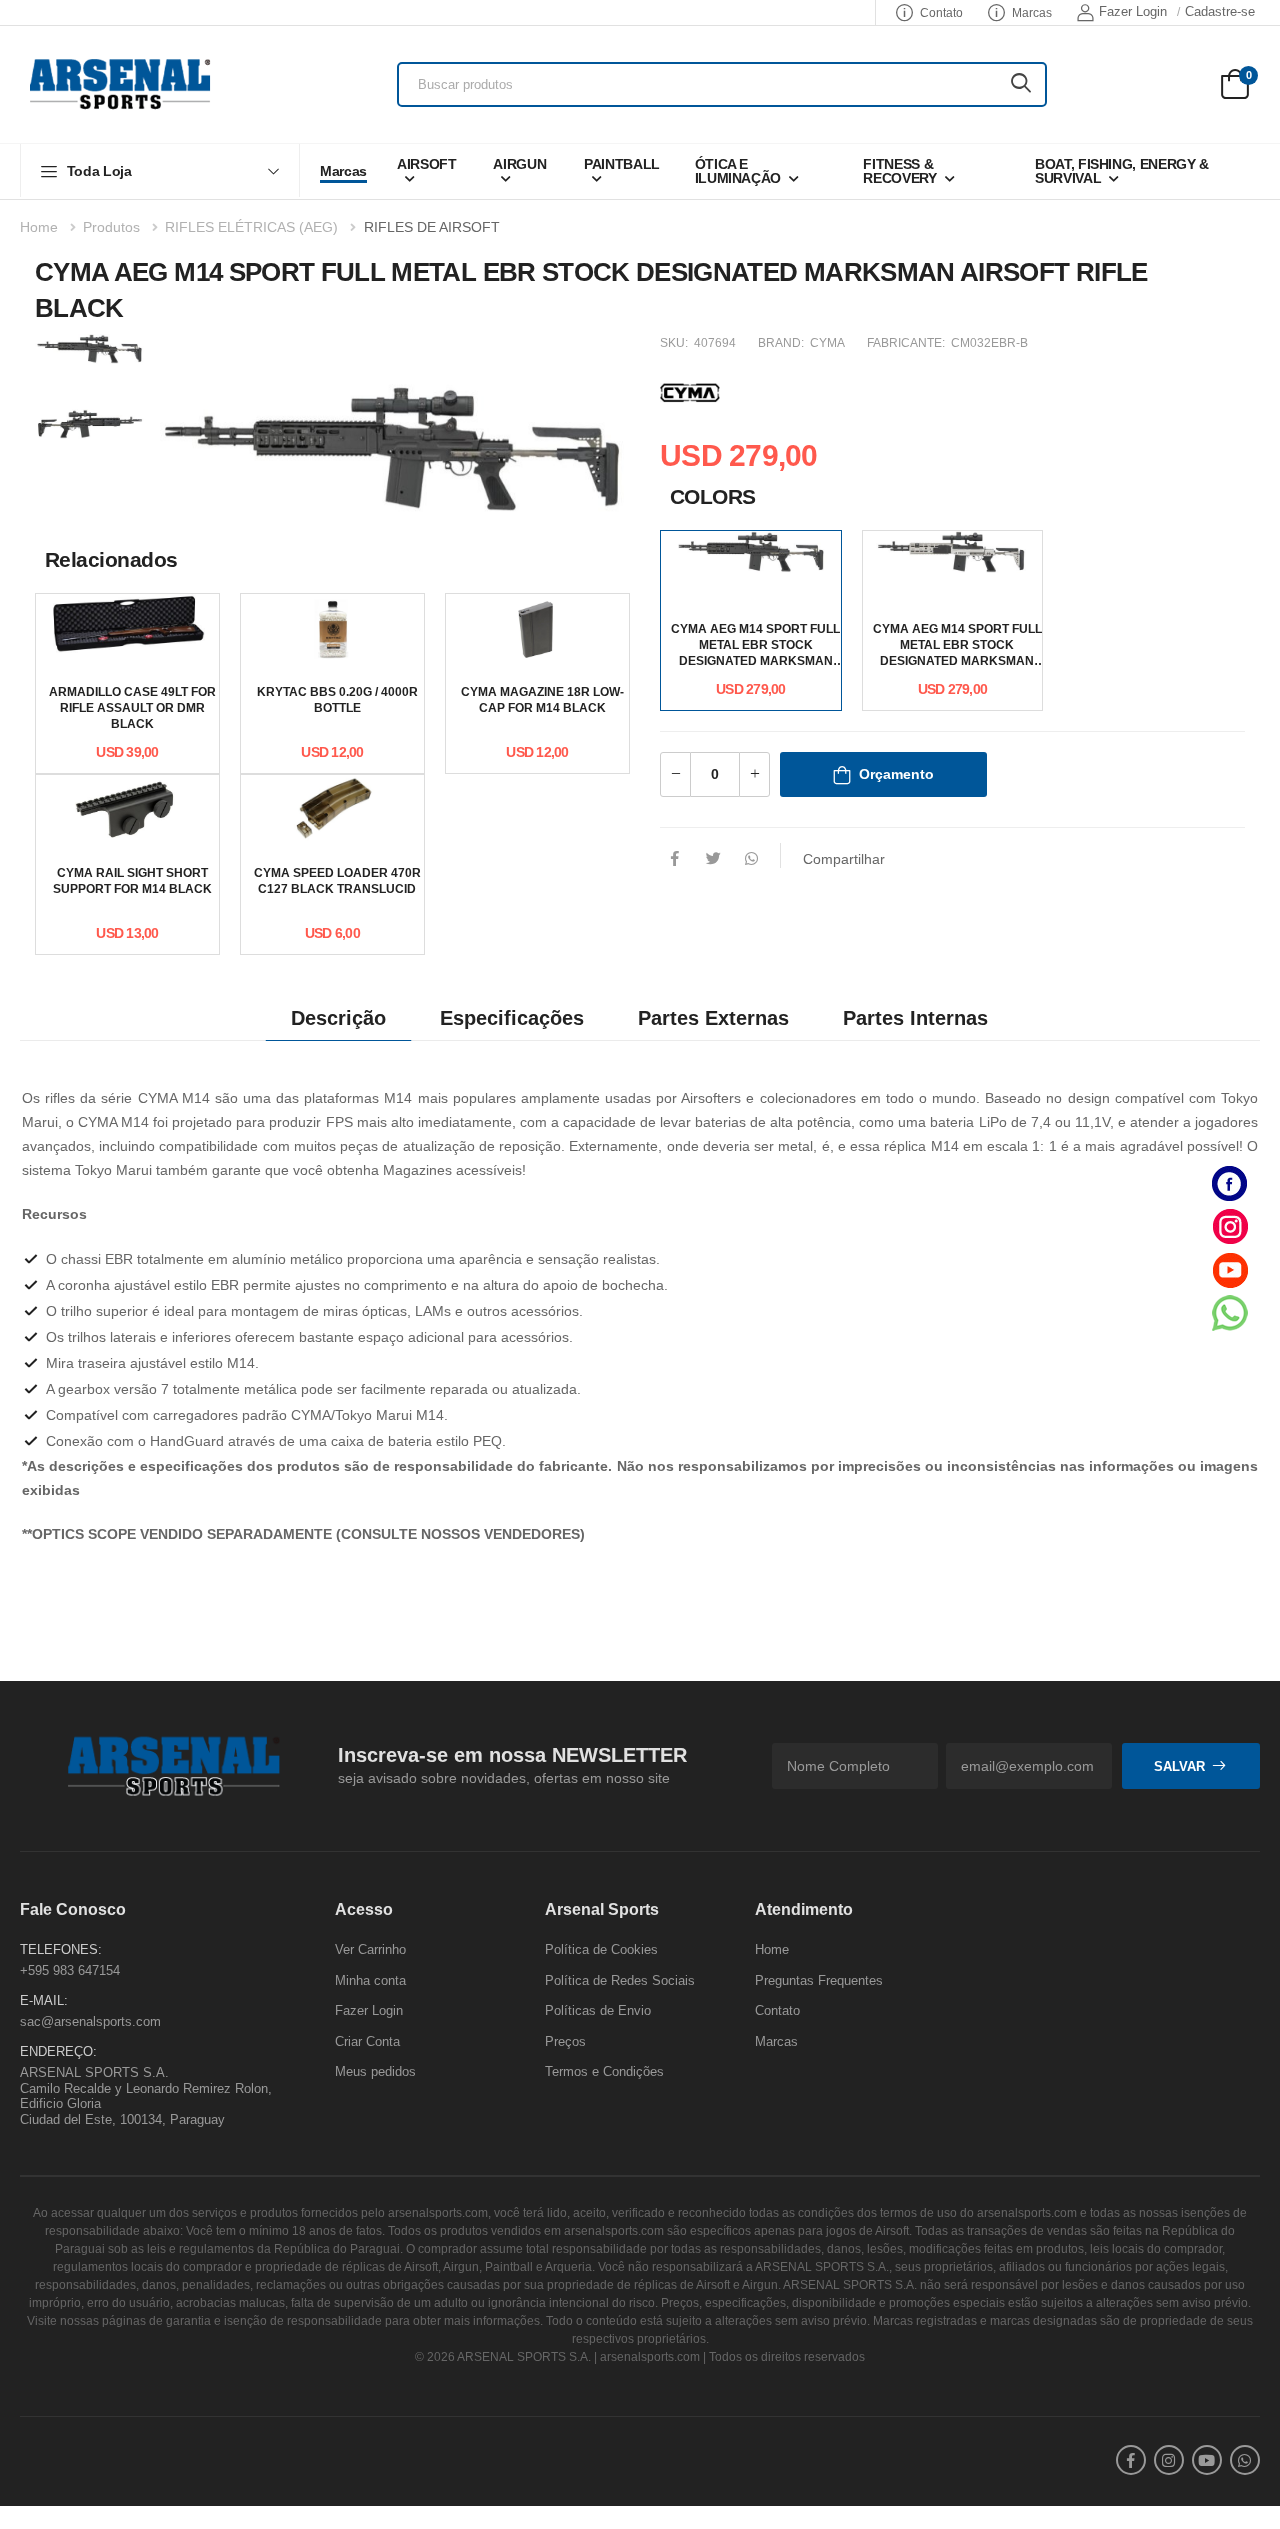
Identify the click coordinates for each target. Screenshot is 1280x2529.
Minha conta (370, 1980)
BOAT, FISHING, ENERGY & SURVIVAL (1122, 171)
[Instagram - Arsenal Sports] (1230, 1226)
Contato (941, 13)
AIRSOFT (427, 164)
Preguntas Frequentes (819, 1980)
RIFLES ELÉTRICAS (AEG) (251, 227)
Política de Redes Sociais (620, 1980)
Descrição (338, 1018)
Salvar (1179, 1766)
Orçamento (896, 774)
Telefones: (61, 1949)
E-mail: (44, 2001)
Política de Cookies (601, 1949)
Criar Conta (367, 2041)
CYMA (827, 343)
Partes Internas (915, 1018)
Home (39, 227)
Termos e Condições (604, 2072)
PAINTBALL (622, 164)
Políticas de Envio (598, 2011)
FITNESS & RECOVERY (899, 171)
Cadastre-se (1220, 11)
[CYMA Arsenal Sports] (690, 389)
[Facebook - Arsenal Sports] (1230, 1183)
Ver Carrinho (370, 1949)
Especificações (512, 1018)
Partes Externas (713, 1018)
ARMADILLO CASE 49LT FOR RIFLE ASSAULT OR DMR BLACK (132, 708)
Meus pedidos (375, 2072)
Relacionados (111, 559)
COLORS (713, 496)
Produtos (111, 227)
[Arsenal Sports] (120, 84)
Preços (565, 2041)
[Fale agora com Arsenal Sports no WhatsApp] (1230, 1312)
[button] (160, 170)
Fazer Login (1133, 11)
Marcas (1032, 13)
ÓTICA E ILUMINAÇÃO (738, 171)
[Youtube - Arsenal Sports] (1230, 1269)
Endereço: (58, 2052)
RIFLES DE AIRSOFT (432, 227)
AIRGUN (519, 164)
